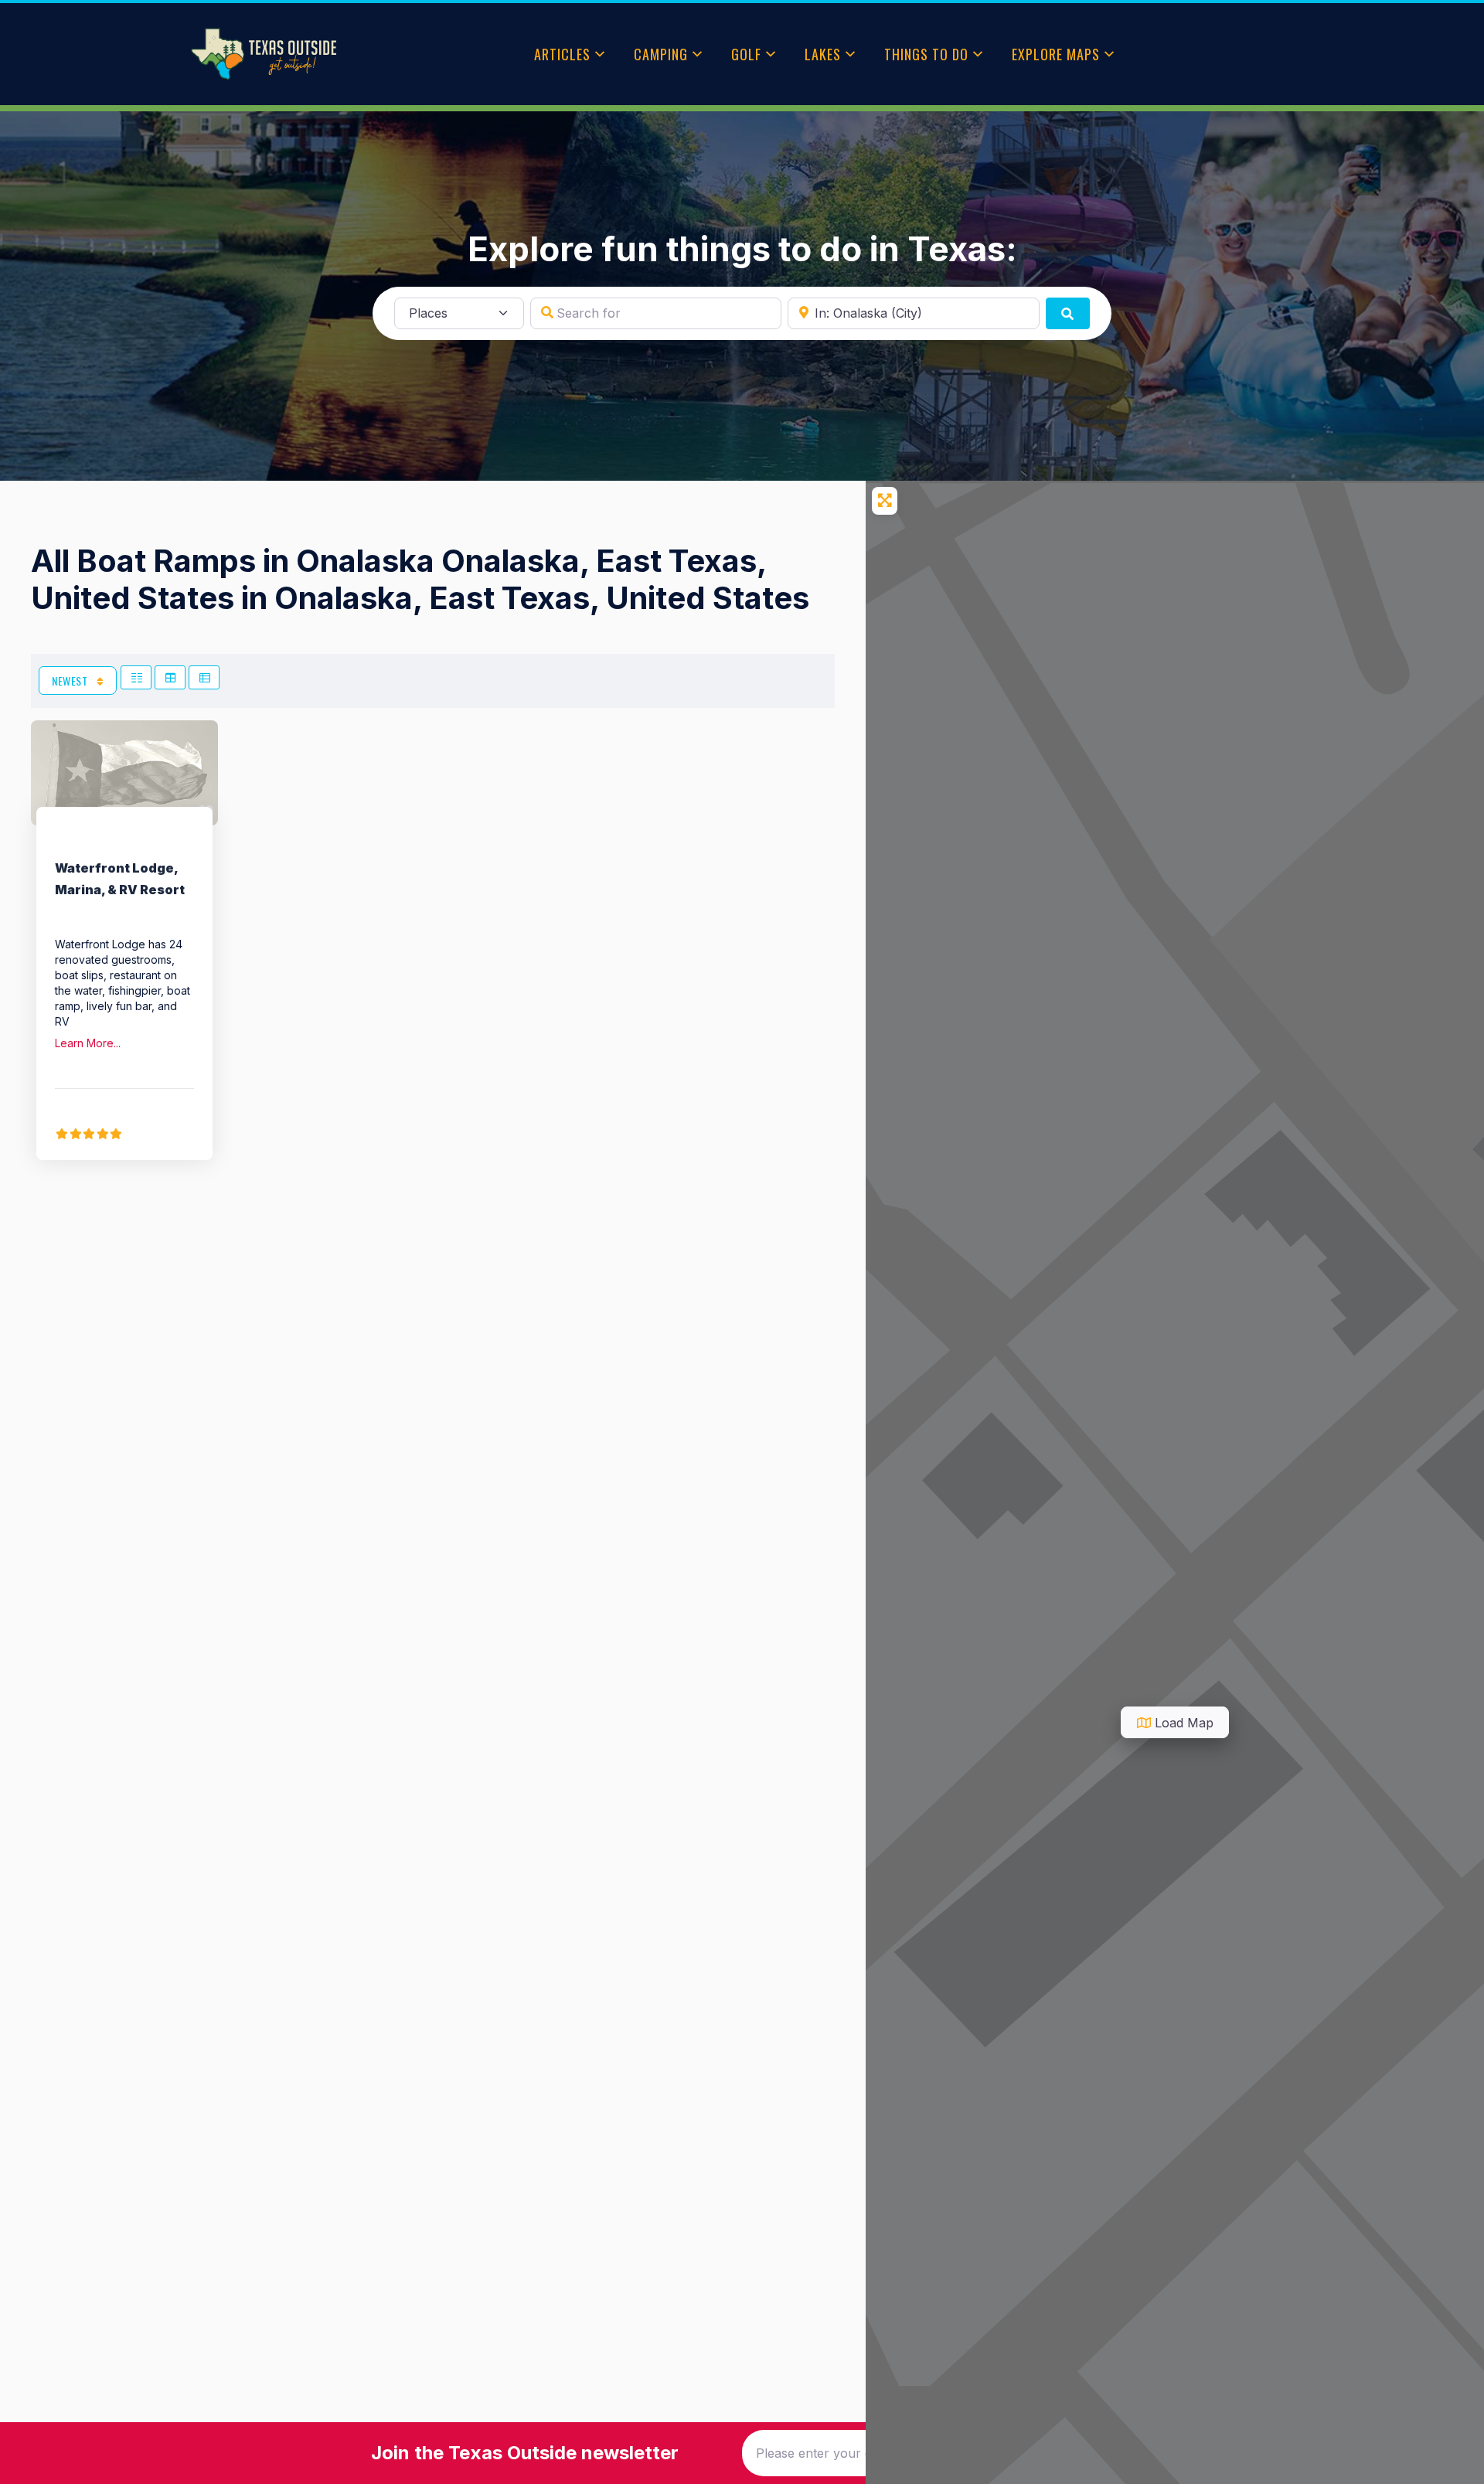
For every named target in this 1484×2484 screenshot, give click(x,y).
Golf (746, 54)
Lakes (823, 54)
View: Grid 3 (170, 677)
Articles (562, 54)
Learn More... (88, 1043)
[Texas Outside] (264, 54)
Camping (661, 54)
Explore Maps (1056, 54)
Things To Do (926, 54)
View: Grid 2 (136, 677)
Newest (71, 681)
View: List (204, 677)
